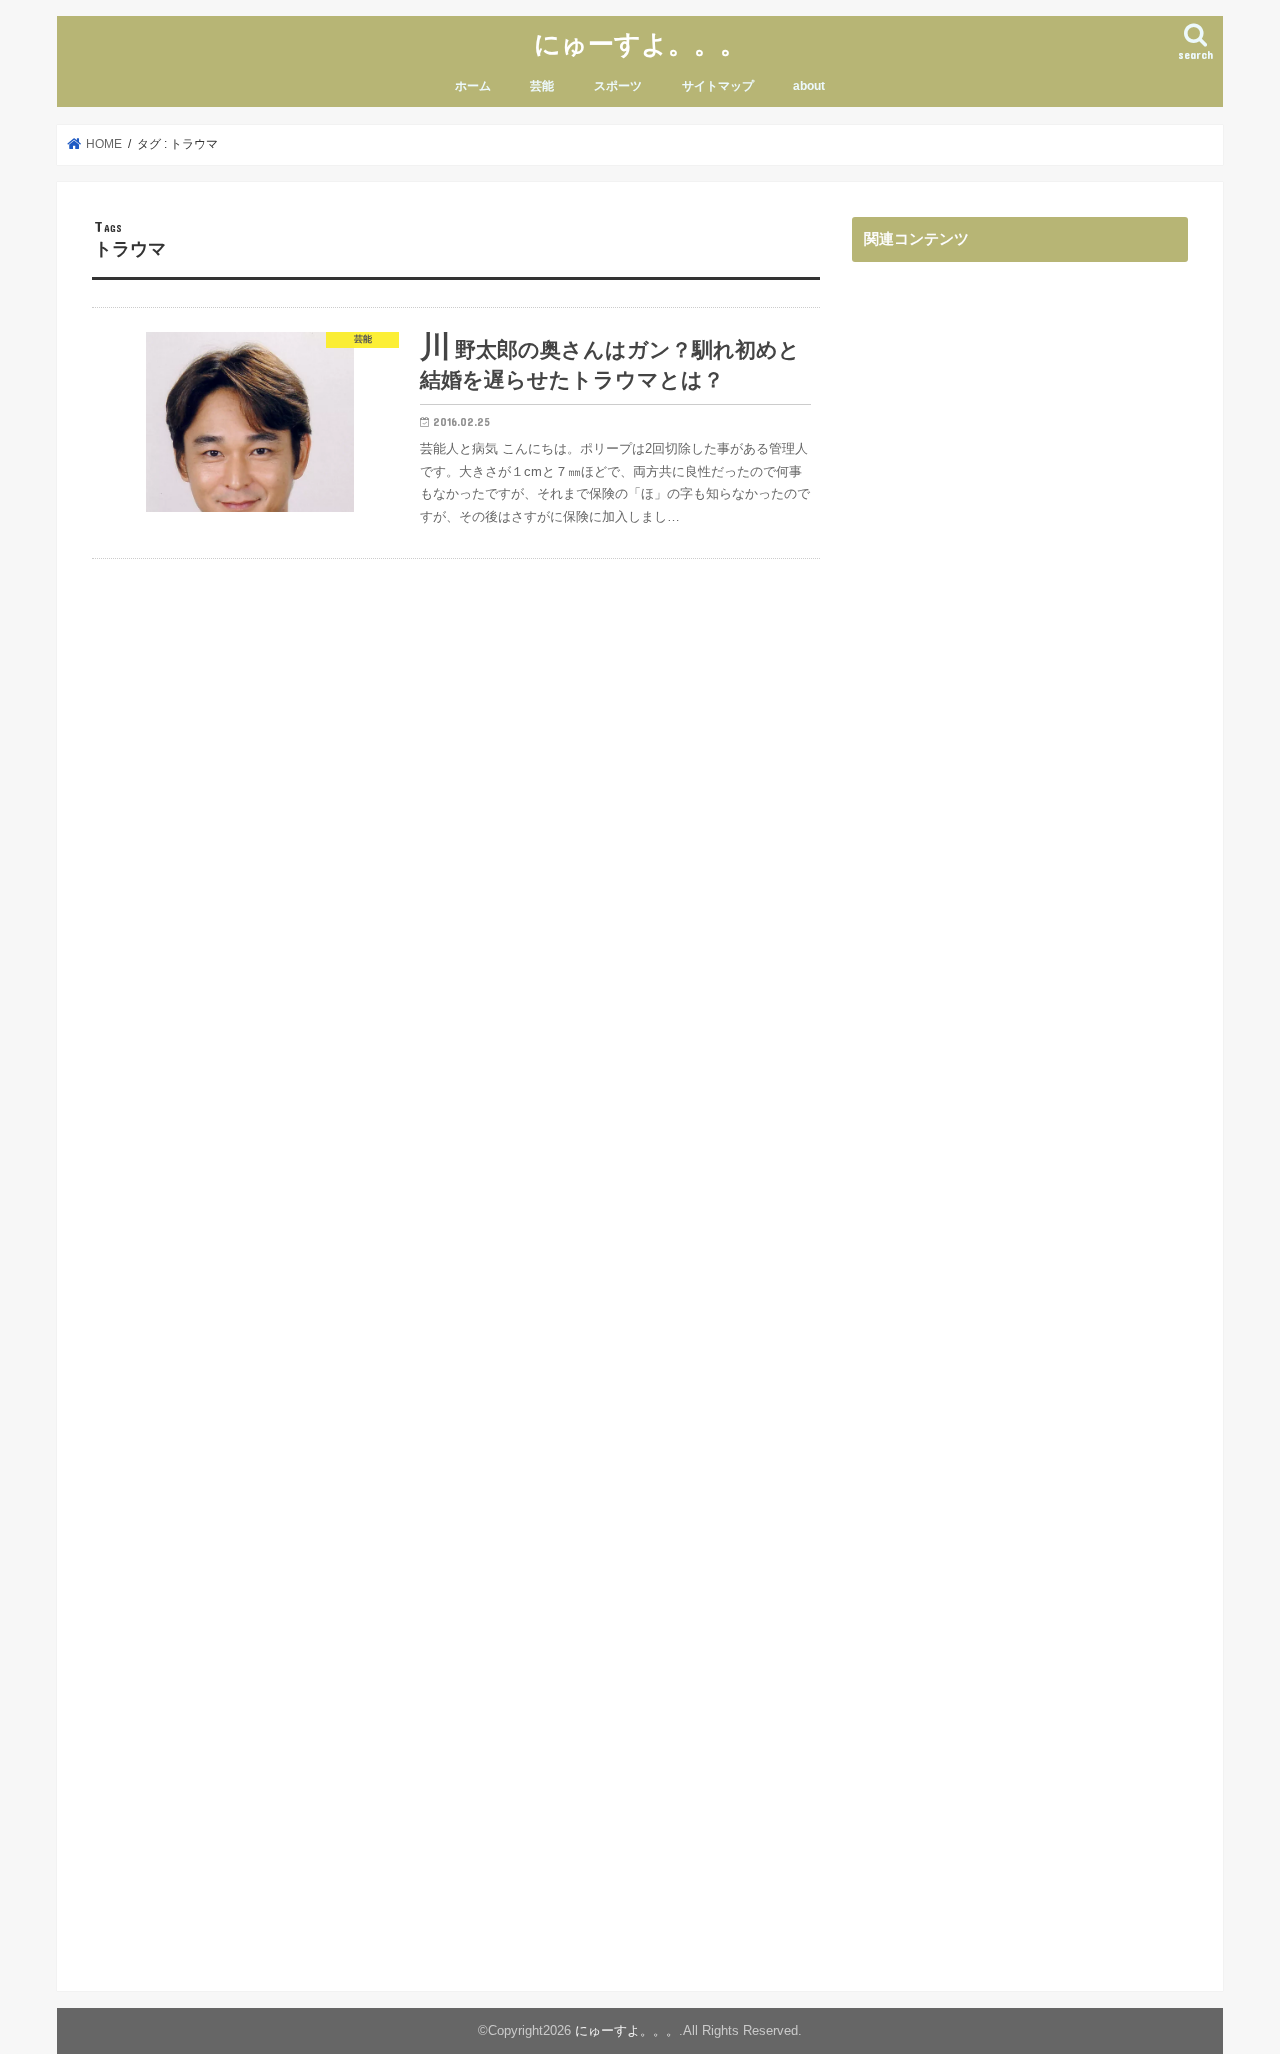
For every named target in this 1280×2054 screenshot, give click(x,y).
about (809, 86)
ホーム (473, 86)
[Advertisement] (1020, 1094)
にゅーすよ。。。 (640, 42)
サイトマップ (718, 86)
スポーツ (618, 86)
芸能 (542, 86)
